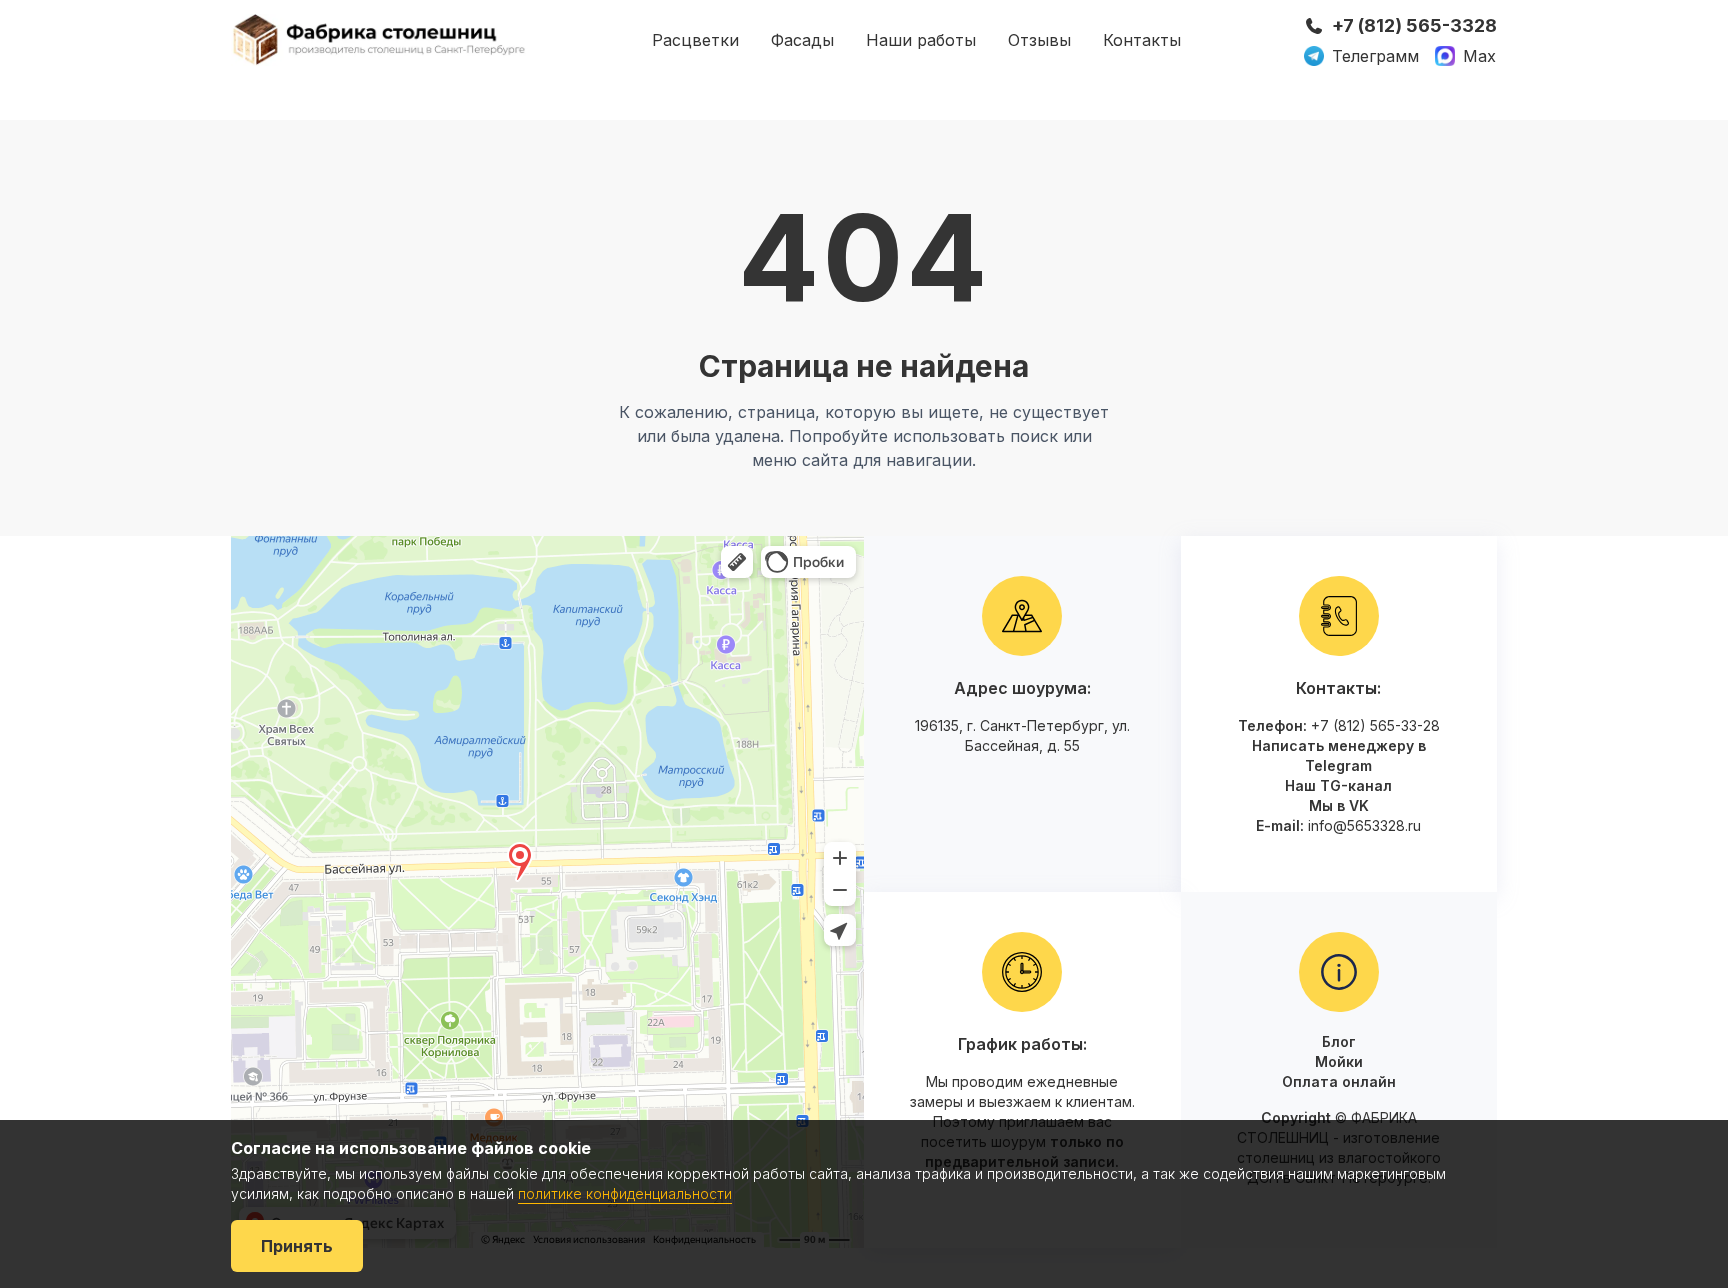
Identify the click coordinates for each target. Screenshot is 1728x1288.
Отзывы (1039, 40)
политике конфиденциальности (625, 1193)
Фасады (802, 40)
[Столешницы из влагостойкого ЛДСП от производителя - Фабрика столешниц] (380, 39)
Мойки (1339, 1061)
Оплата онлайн (1339, 1081)
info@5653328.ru (1364, 825)
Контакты (1142, 40)
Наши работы (921, 40)
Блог (1339, 1041)
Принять (297, 1246)
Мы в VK (1339, 805)
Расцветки (695, 40)
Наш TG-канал (1338, 785)
